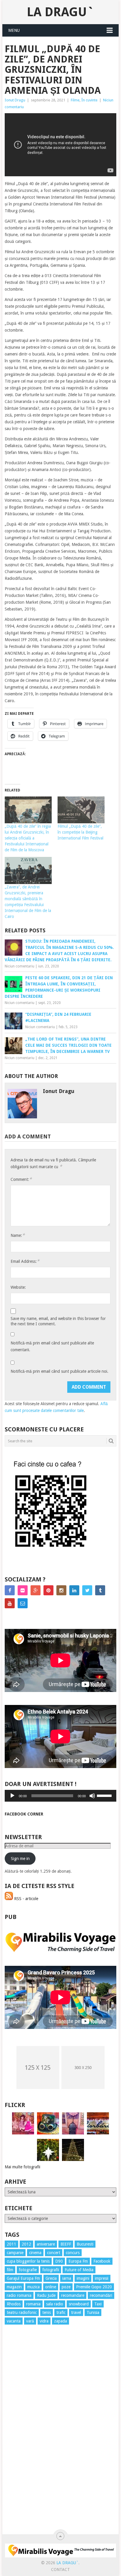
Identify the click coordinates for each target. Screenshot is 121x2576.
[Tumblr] (100, 1590)
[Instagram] (61, 1590)
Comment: (21, 1179)
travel (76, 2312)
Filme (75, 100)
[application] (60, 1796)
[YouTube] (10, 1603)
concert (54, 2253)
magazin (14, 2287)
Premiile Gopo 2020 (94, 2287)
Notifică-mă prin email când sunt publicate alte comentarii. (52, 1346)
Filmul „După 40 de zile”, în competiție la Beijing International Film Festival (80, 832)
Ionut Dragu (15, 100)
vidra (44, 2321)
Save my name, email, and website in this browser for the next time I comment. (58, 1321)
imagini (83, 2278)
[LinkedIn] (74, 1590)
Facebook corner (24, 1814)
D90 (59, 2261)
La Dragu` (60, 12)
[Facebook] (10, 1590)
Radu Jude (46, 2295)
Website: (18, 1287)
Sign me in (20, 1859)
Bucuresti (85, 2244)
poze (66, 2287)
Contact (60, 2570)
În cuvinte (89, 100)
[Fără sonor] (92, 1796)
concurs (73, 2253)
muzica (33, 2287)
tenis (47, 2312)
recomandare (73, 2295)
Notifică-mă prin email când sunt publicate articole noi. (59, 1371)
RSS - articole (26, 1899)
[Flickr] (23, 1590)
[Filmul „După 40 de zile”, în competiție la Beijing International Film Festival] (81, 810)
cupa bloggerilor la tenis (28, 2261)
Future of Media (79, 2270)
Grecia (51, 2278)
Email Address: (25, 1261)
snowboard (79, 2304)
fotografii (51, 2270)
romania (33, 2304)
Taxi (98, 2304)
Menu (14, 30)
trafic (61, 2312)
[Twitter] (87, 1590)
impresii (102, 2278)
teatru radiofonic (22, 2312)
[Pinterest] (48, 1590)
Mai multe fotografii (22, 2167)
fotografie (28, 2270)
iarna (67, 2278)
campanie (15, 2253)
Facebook (102, 2261)
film (10, 2270)
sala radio (55, 2304)
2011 (11, 2244)
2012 (26, 2244)
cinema (35, 2253)
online (51, 2287)
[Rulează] (12, 1796)
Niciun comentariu (20, 966)
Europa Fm (78, 2261)
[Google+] (36, 1590)
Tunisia (93, 2312)
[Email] (23, 1603)
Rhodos (14, 2304)
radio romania (19, 2295)
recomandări (101, 2295)
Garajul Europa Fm (23, 2278)
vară (30, 2321)
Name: (18, 1235)
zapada (60, 2321)
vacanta (14, 2321)
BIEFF (66, 2244)
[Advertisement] (28, 2436)
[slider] (105, 1795)
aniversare (46, 2244)
